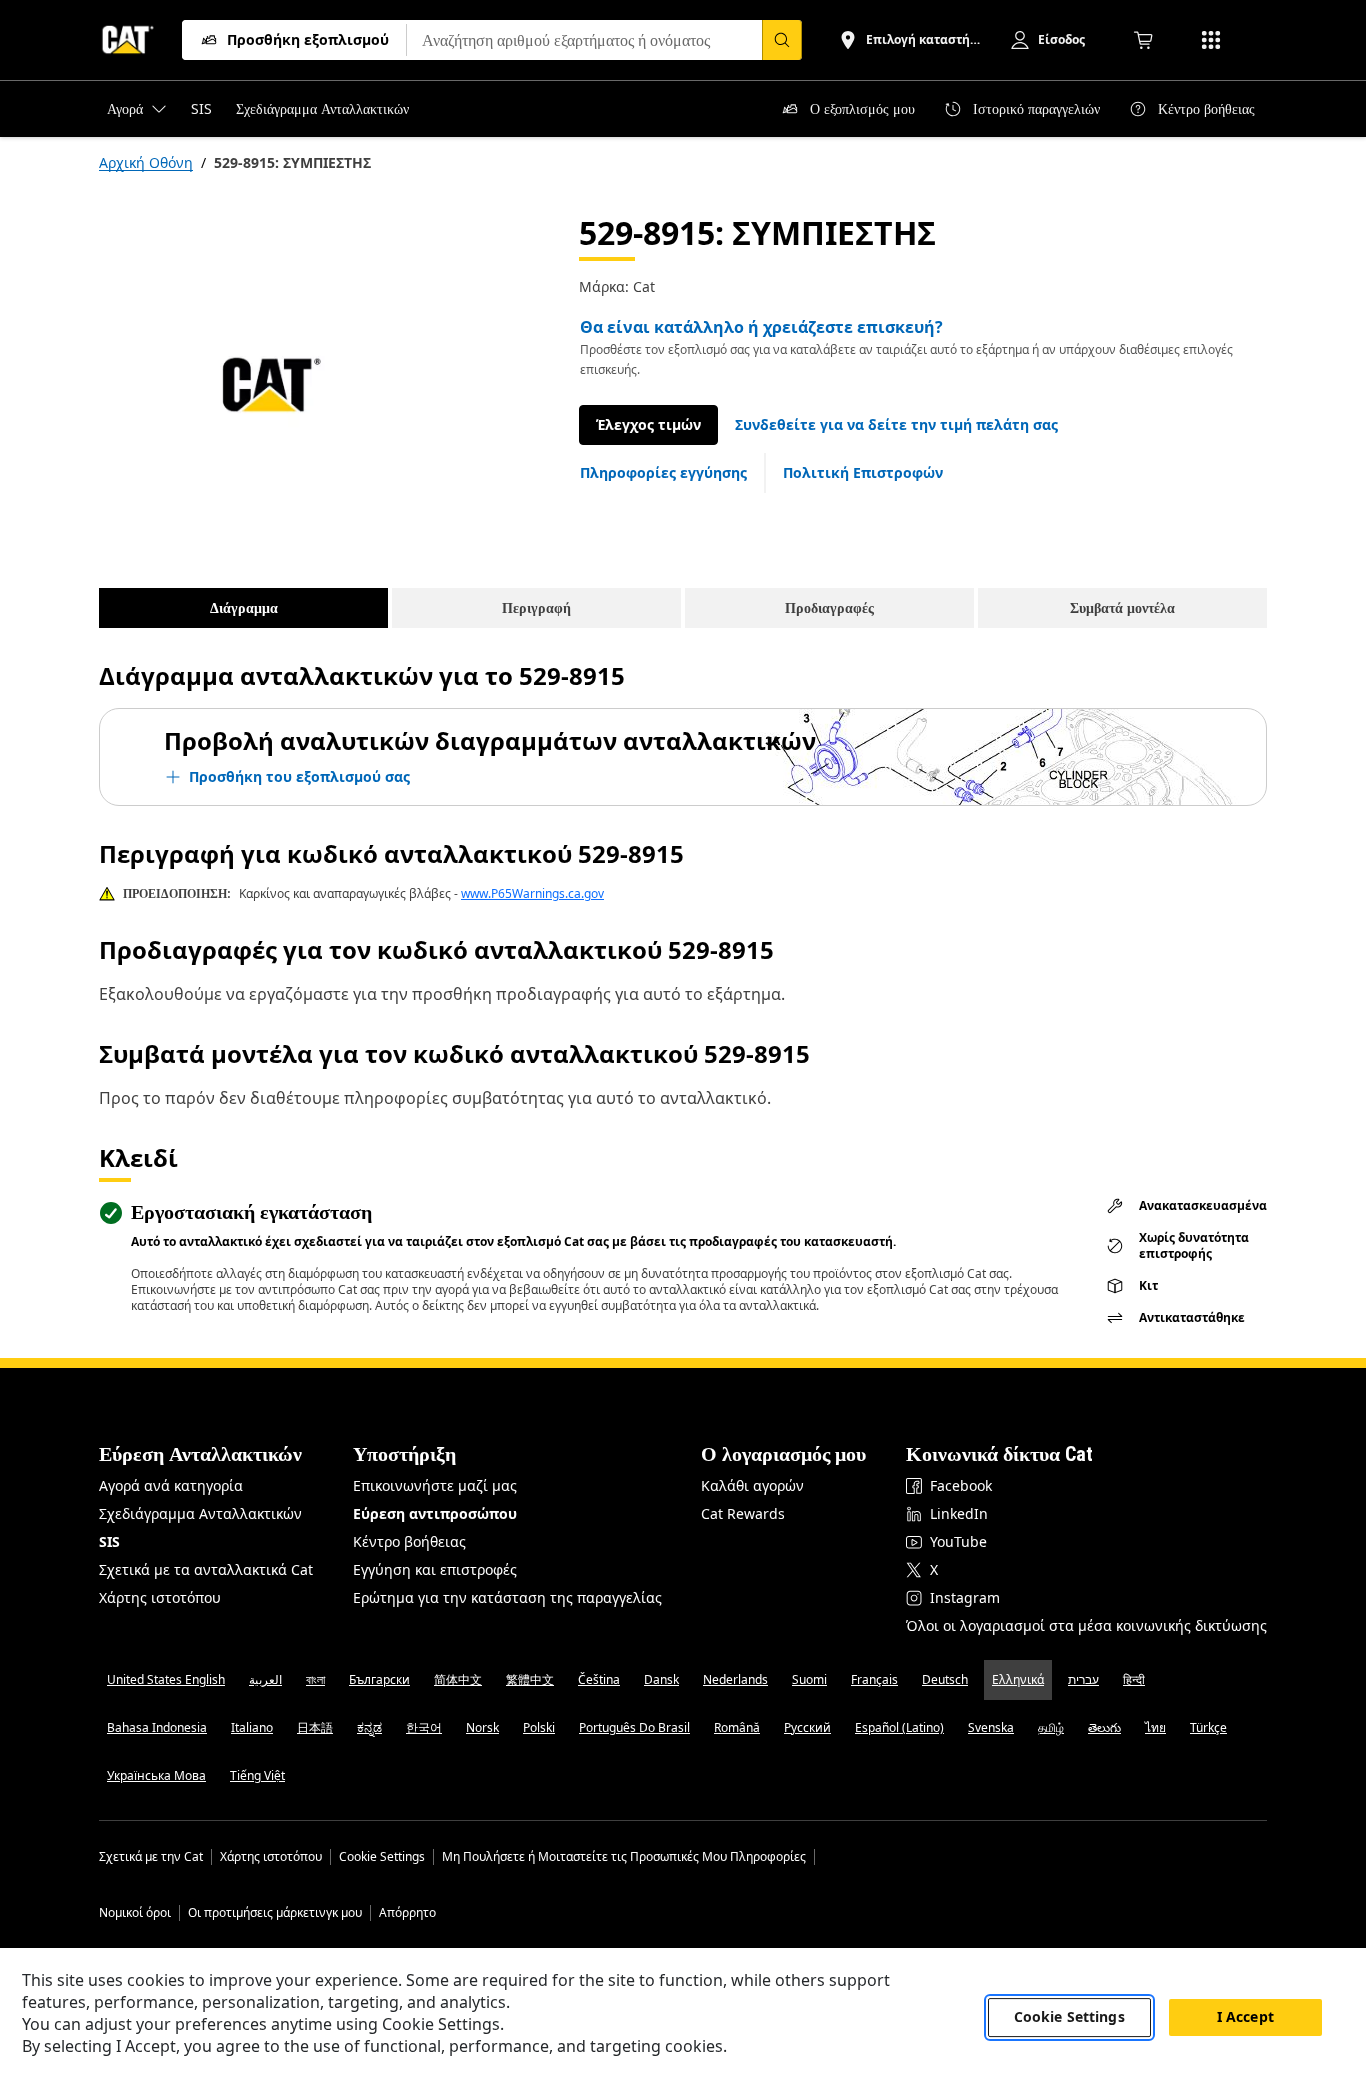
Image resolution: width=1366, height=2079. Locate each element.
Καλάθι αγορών (752, 1485)
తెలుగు (1104, 1727)
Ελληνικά (1018, 1679)
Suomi (809, 1679)
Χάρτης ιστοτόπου (160, 1597)
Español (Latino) (899, 1727)
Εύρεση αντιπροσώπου (435, 1513)
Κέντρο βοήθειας (409, 1541)
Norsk (482, 1727)
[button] (896, 425)
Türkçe (1208, 1727)
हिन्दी (1134, 1679)
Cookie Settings (382, 1857)
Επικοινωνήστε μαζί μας (435, 1485)
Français (874, 1679)
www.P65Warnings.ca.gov (532, 893)
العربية (265, 1679)
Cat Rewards (743, 1513)
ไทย (1155, 1727)
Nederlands (735, 1679)
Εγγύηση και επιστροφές (435, 1569)
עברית (1083, 1679)
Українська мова (156, 1775)
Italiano (252, 1727)
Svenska (991, 1727)
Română (737, 1727)
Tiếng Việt (257, 1775)
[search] (782, 40)
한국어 (424, 1727)
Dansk (661, 1679)
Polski (539, 1727)
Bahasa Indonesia (157, 1727)
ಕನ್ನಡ (369, 1727)
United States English (166, 1679)
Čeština (599, 1679)
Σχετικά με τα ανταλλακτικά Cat (206, 1569)
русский (807, 1727)
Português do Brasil (634, 1727)
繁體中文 (530, 1679)
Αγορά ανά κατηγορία (171, 1485)
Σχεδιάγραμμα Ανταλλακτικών (200, 1513)
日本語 (315, 1727)
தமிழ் (1051, 1727)
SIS (109, 1541)
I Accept (1245, 2017)
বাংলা (315, 1679)
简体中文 (458, 1679)
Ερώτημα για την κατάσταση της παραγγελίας (507, 1597)
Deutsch (945, 1679)
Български (379, 1679)
